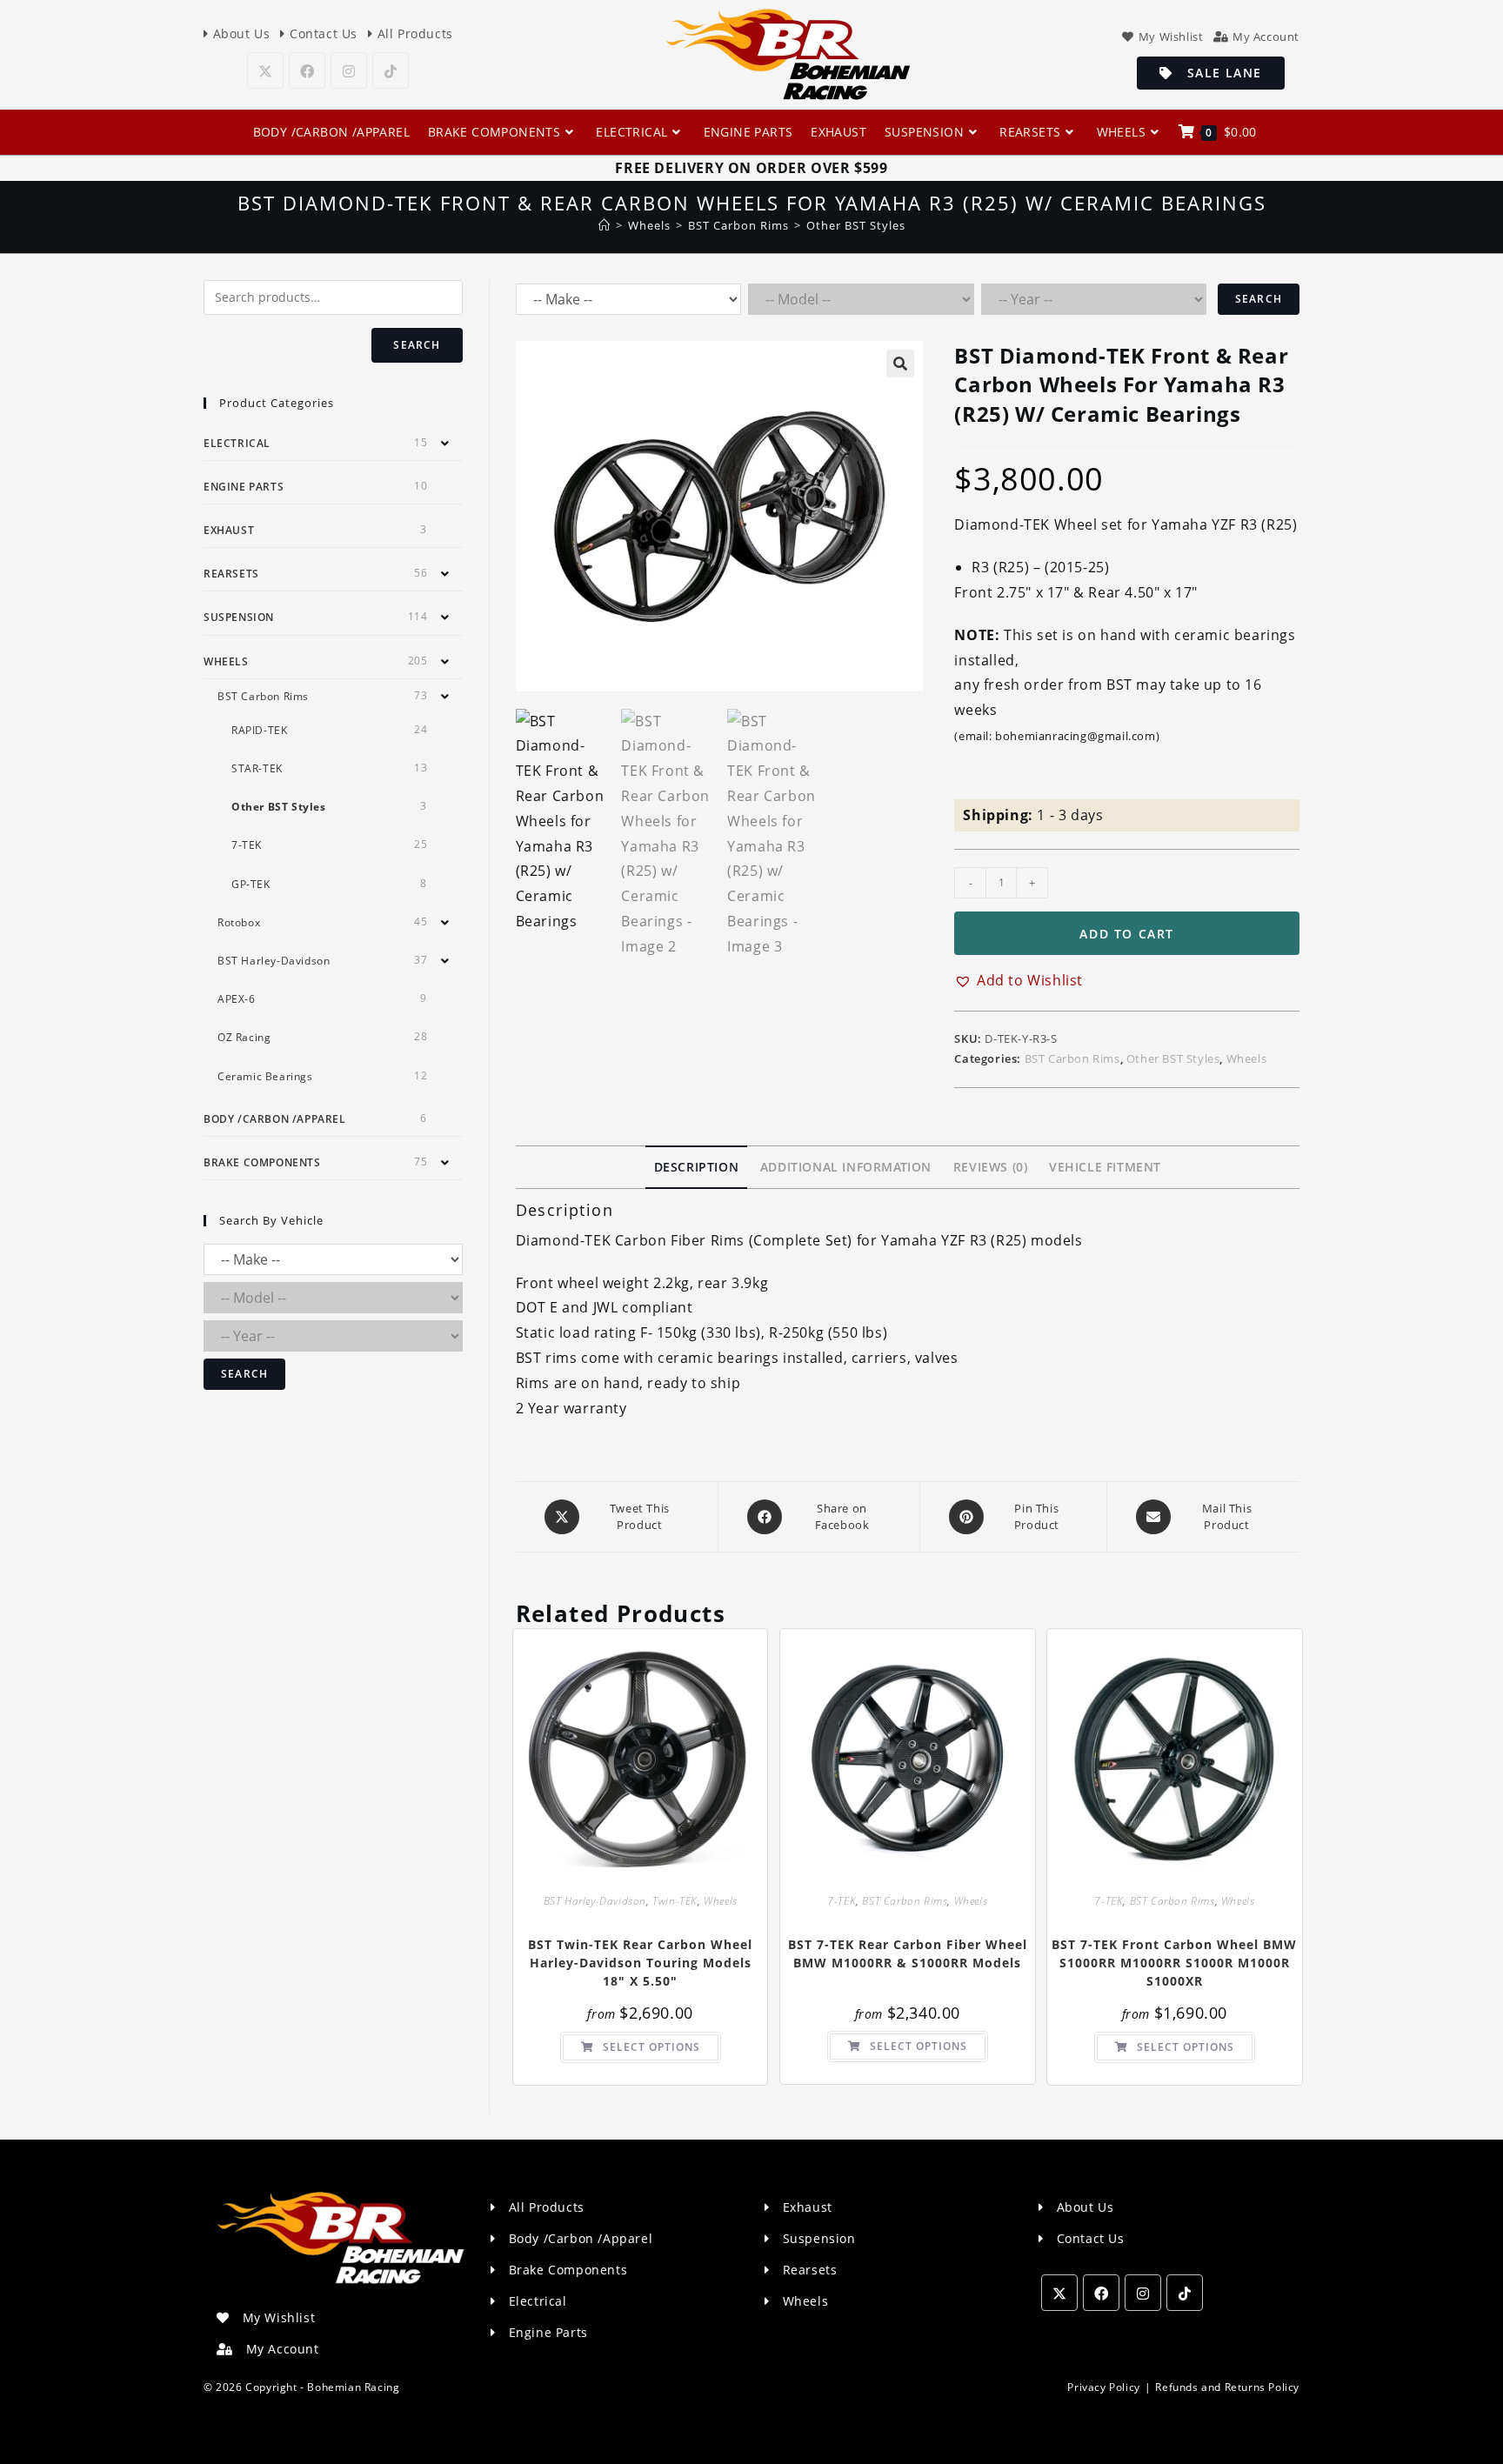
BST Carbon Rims (1072, 1058)
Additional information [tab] (846, 1167)
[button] (900, 364)
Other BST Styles (856, 225)
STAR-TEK (257, 768)
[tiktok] (391, 70)
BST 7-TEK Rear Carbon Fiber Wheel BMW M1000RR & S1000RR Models (908, 1953)
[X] (265, 70)
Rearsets (231, 574)
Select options (651, 2047)
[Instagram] (349, 70)
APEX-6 (237, 999)
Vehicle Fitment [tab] (1105, 1167)
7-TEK (842, 1901)
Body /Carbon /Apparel (275, 1119)
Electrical (237, 443)
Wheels (1247, 1058)
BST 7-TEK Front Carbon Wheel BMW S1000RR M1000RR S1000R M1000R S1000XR (1174, 1963)
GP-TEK (251, 884)
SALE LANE (1218, 73)
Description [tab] (697, 1167)
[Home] (605, 225)
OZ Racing (244, 1037)
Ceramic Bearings (265, 1076)
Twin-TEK (675, 1901)
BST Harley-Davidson (595, 1901)
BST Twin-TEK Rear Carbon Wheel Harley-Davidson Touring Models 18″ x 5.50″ (640, 1963)
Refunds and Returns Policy (1227, 2387)
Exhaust (229, 530)
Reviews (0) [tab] (991, 1167)
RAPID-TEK (259, 730)
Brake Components (262, 1162)
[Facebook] (307, 70)
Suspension (239, 617)
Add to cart (1127, 934)
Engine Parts (244, 487)
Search (1259, 299)
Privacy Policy (1103, 2387)
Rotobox (239, 922)
